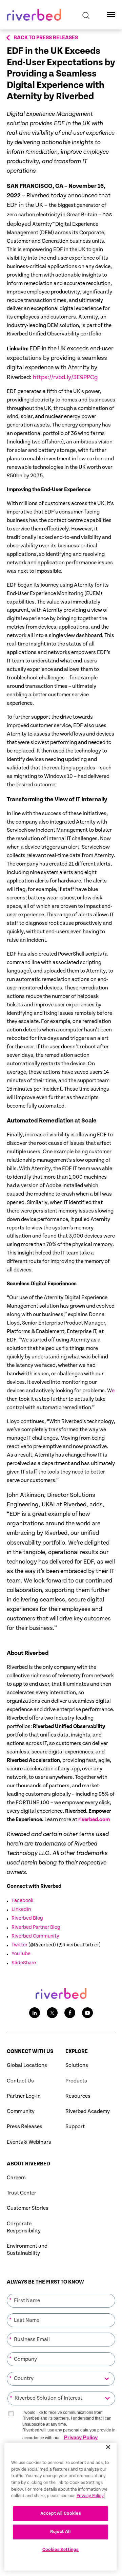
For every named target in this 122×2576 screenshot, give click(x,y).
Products (76, 2081)
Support (75, 2127)
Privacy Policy (81, 2437)
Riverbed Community (35, 1936)
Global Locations (27, 2065)
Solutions (77, 2065)
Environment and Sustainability (27, 2250)
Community (21, 2111)
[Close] (108, 2447)
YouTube (21, 1954)
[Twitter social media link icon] (52, 2013)
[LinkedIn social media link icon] (35, 2013)
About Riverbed (28, 2164)
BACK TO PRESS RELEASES (46, 38)
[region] (60, 2507)
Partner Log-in (24, 2096)
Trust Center (22, 2193)
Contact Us (20, 2081)
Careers (16, 2178)
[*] (61, 2293)
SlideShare (24, 1963)
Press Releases (25, 2127)
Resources (78, 2096)
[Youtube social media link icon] (87, 2013)
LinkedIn (21, 1909)
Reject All (60, 2532)
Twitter (19, 1945)
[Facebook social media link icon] (70, 2013)
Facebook (23, 1901)
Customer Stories (28, 2208)
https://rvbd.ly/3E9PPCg (65, 377)
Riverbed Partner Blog (36, 1927)
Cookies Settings (61, 2550)
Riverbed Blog (27, 1918)
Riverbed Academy (88, 2111)
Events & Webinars (29, 2142)
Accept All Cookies (61, 2514)
